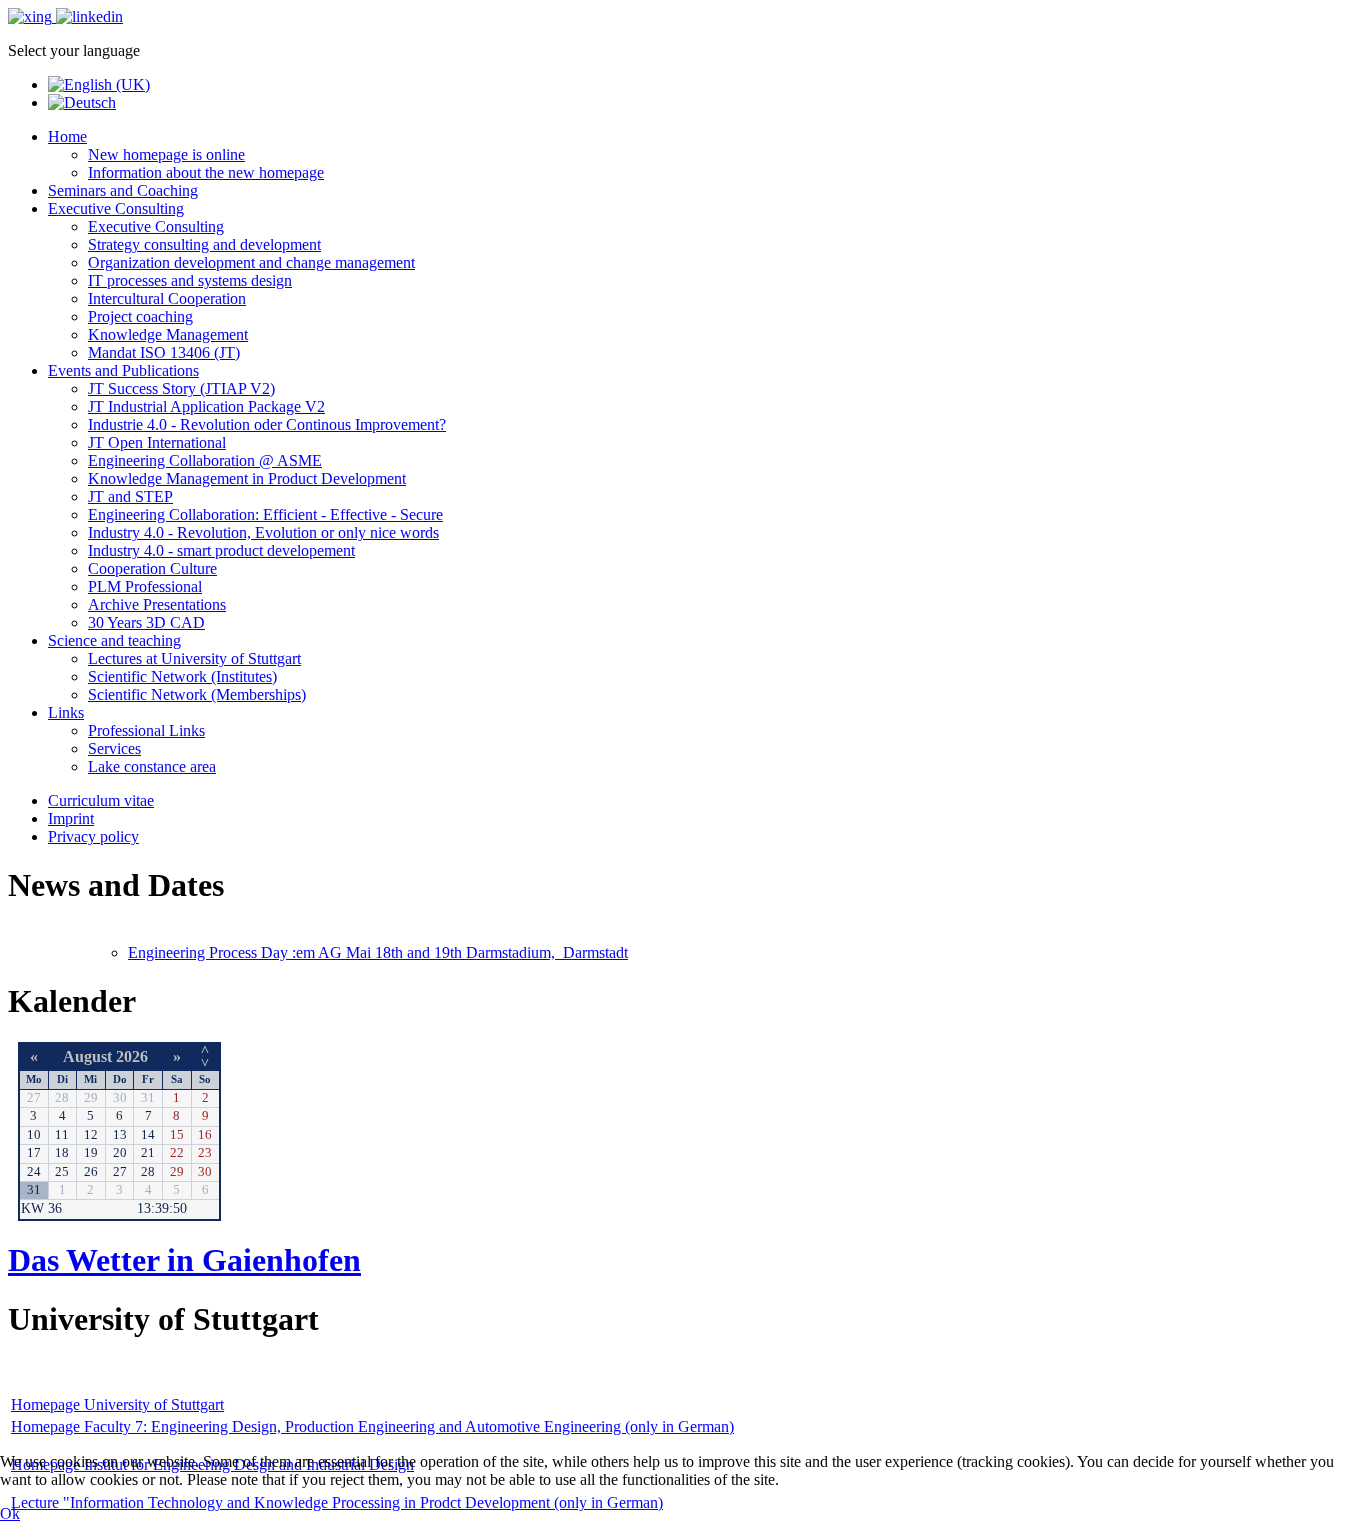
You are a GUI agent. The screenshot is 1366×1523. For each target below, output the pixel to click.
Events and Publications (123, 370)
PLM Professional (145, 586)
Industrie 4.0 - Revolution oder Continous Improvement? (267, 424)
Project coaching (140, 316)
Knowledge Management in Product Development (247, 478)
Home (67, 136)
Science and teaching (114, 640)
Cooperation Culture (152, 568)
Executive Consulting (116, 208)
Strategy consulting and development (204, 244)
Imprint (71, 818)
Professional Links (146, 730)
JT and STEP (130, 496)
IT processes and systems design (190, 280)
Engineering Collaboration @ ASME (205, 460)
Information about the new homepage (206, 172)
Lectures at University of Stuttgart (194, 658)
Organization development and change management (251, 262)
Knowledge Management (168, 334)
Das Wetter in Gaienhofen (184, 1260)
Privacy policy (93, 836)
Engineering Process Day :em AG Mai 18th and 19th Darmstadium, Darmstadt (378, 952)
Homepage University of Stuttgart (117, 1404)
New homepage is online (166, 154)
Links (66, 712)
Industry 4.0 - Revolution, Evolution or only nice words (263, 532)
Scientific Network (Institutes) (182, 676)
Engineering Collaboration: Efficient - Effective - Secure (265, 514)
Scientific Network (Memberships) (197, 694)
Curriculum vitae (101, 800)
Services (114, 748)
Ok (10, 1513)
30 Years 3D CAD (146, 622)
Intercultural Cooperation (167, 298)
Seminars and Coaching (123, 190)
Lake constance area (152, 766)
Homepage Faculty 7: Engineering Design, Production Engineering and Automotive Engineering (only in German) (372, 1426)
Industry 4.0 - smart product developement (221, 550)
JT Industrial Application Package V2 (206, 406)
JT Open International (157, 442)
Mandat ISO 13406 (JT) (164, 352)
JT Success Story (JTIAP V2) (181, 388)
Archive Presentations (157, 604)
